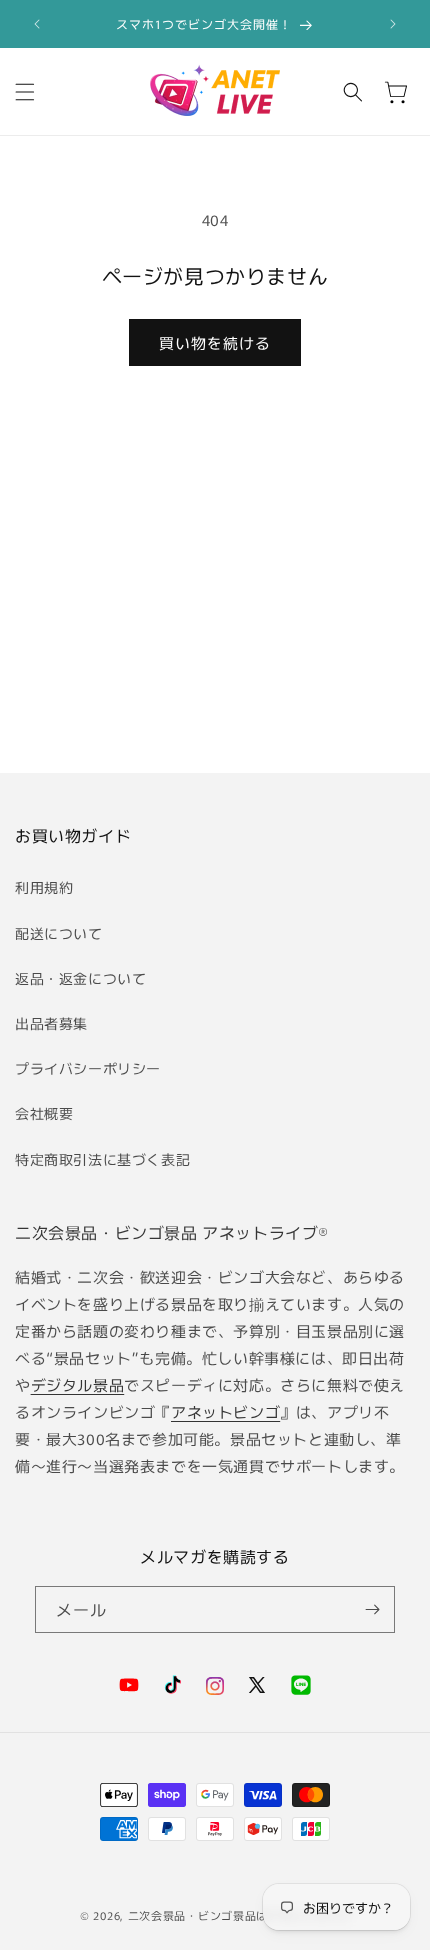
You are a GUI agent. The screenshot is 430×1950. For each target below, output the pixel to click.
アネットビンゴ (225, 1411)
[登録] (372, 1609)
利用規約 (44, 887)
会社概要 (44, 1113)
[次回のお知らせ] (393, 24)
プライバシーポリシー (88, 1068)
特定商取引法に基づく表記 (102, 1159)
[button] (25, 92)
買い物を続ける (215, 342)
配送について (59, 933)
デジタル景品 (78, 1384)
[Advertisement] (215, 605)
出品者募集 (51, 1023)
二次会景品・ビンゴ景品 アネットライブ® (172, 1232)
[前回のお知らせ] (37, 24)
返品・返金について (80, 978)
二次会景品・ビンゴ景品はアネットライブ (239, 1915)
